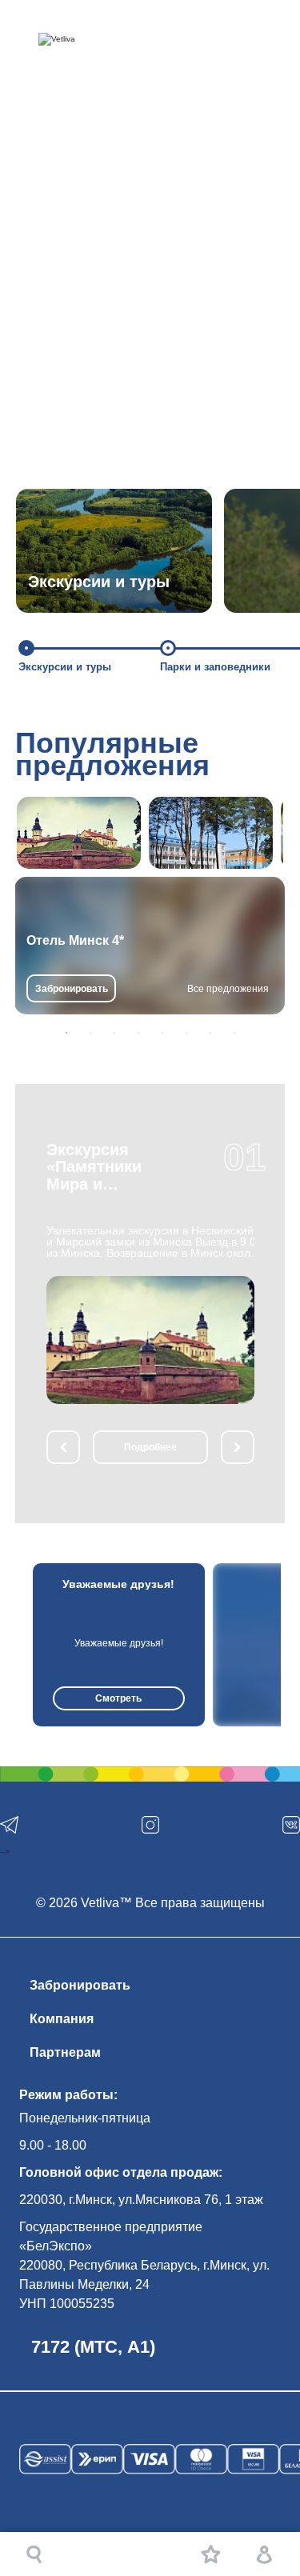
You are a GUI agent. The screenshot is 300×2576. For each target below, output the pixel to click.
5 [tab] (162, 1033)
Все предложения (228, 989)
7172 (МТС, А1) (93, 2347)
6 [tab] (186, 1033)
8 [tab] (234, 1033)
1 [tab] (66, 1033)
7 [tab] (210, 1033)
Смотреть (118, 1698)
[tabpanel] (150, 946)
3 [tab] (114, 1033)
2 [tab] (90, 1033)
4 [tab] (138, 1033)
